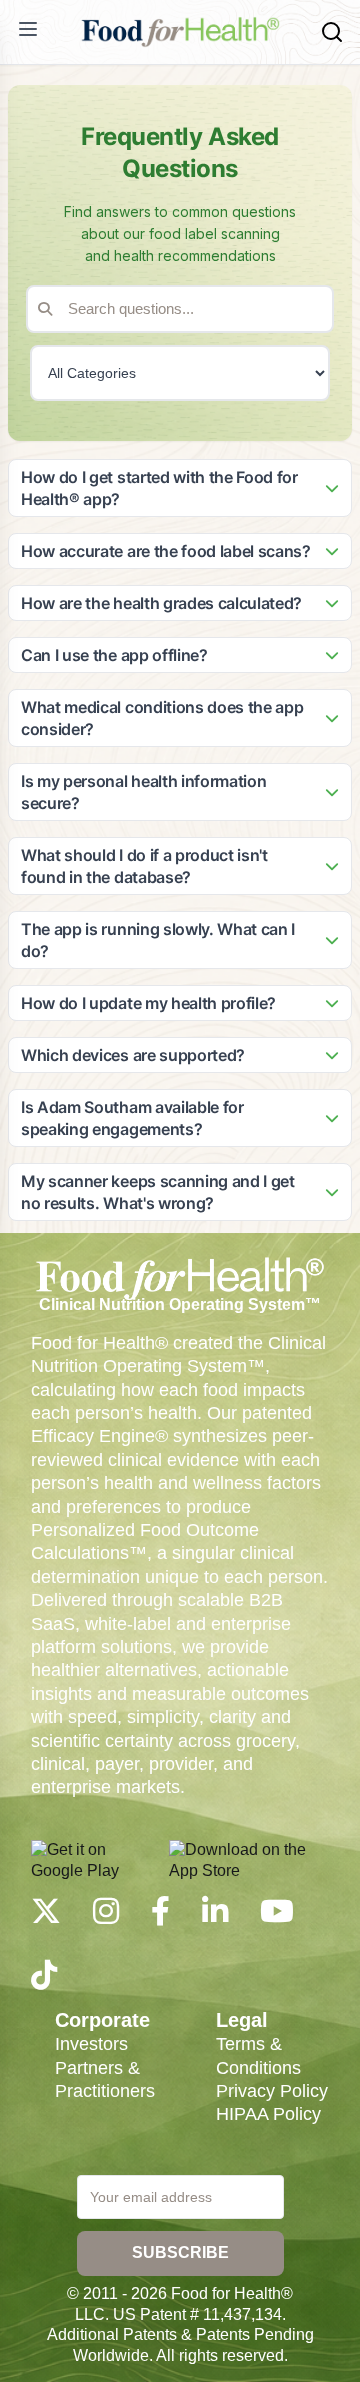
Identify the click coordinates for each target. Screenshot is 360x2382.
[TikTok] (44, 1980)
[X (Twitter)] (46, 1916)
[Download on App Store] (249, 1860)
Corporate (102, 2020)
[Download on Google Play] (94, 1860)
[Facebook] (160, 1916)
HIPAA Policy (268, 2114)
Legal (242, 2020)
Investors (91, 2044)
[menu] (28, 29)
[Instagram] (106, 1916)
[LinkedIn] (215, 1916)
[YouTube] (277, 1916)
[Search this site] (332, 32)
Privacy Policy (272, 2091)
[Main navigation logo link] (180, 32)
